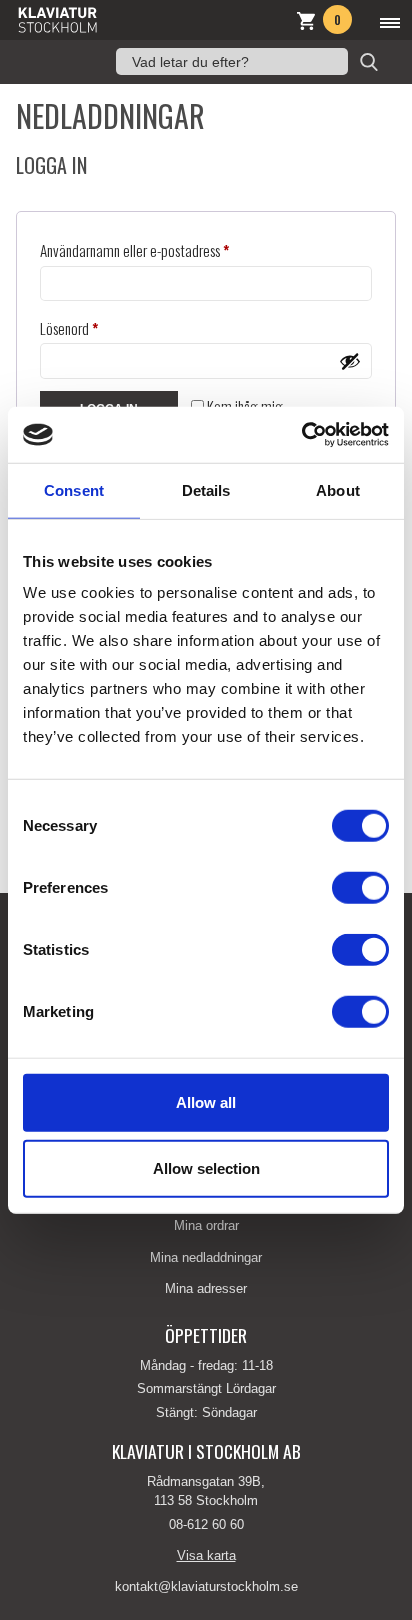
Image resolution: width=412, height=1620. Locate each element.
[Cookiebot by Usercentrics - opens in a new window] (301, 435)
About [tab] (338, 489)
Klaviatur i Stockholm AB (106, 20)
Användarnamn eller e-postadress (169, 249)
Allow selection (206, 1167)
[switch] (360, 888)
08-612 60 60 (206, 1524)
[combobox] (232, 61)
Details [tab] (206, 489)
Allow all (206, 1102)
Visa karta (206, 1555)
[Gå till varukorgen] (306, 23)
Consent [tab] (74, 489)
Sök (369, 61)
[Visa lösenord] (350, 361)
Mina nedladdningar (206, 1257)
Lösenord (104, 327)
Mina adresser (206, 1288)
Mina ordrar (206, 1225)
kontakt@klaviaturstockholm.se (206, 1586)
